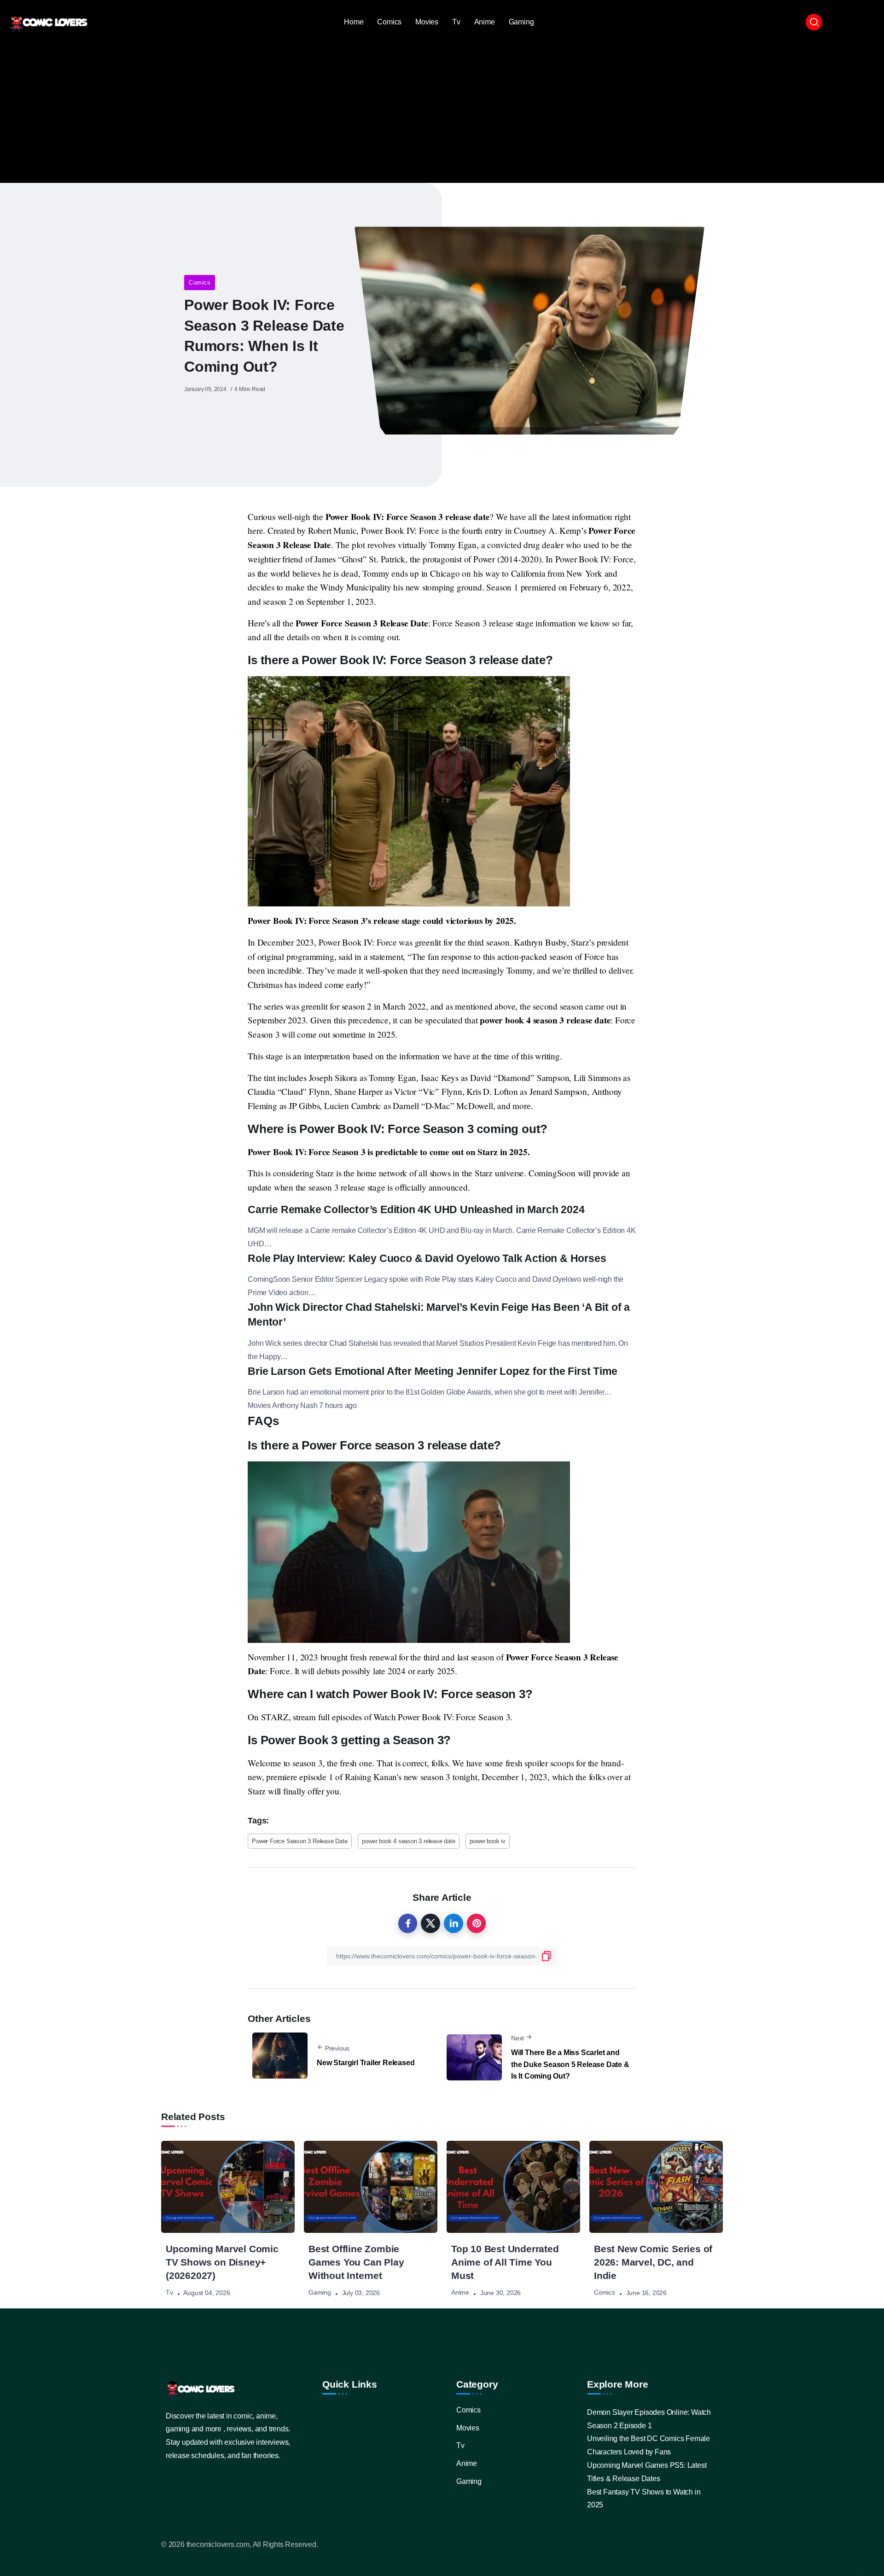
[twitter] (430, 1923)
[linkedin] (454, 1923)
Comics (200, 283)
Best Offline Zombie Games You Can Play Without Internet (356, 2262)
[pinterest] (477, 1923)
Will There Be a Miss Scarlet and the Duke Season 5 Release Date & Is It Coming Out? (570, 2064)
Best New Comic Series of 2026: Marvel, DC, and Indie (653, 2262)
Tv (169, 2293)
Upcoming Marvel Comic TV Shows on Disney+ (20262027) (222, 2262)
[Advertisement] (442, 109)
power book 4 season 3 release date (408, 1841)
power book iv (487, 1841)
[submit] (547, 1956)
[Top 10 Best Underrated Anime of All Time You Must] (513, 2187)
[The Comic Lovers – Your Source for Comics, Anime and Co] (48, 22)
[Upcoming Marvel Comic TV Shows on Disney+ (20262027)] (228, 2187)
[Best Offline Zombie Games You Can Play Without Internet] (371, 2187)
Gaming (320, 2293)
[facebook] (408, 1923)
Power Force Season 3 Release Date (300, 1841)
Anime (460, 2293)
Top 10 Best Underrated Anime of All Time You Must (505, 2262)
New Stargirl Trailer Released (366, 2063)
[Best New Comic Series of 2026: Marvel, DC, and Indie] (656, 2187)
